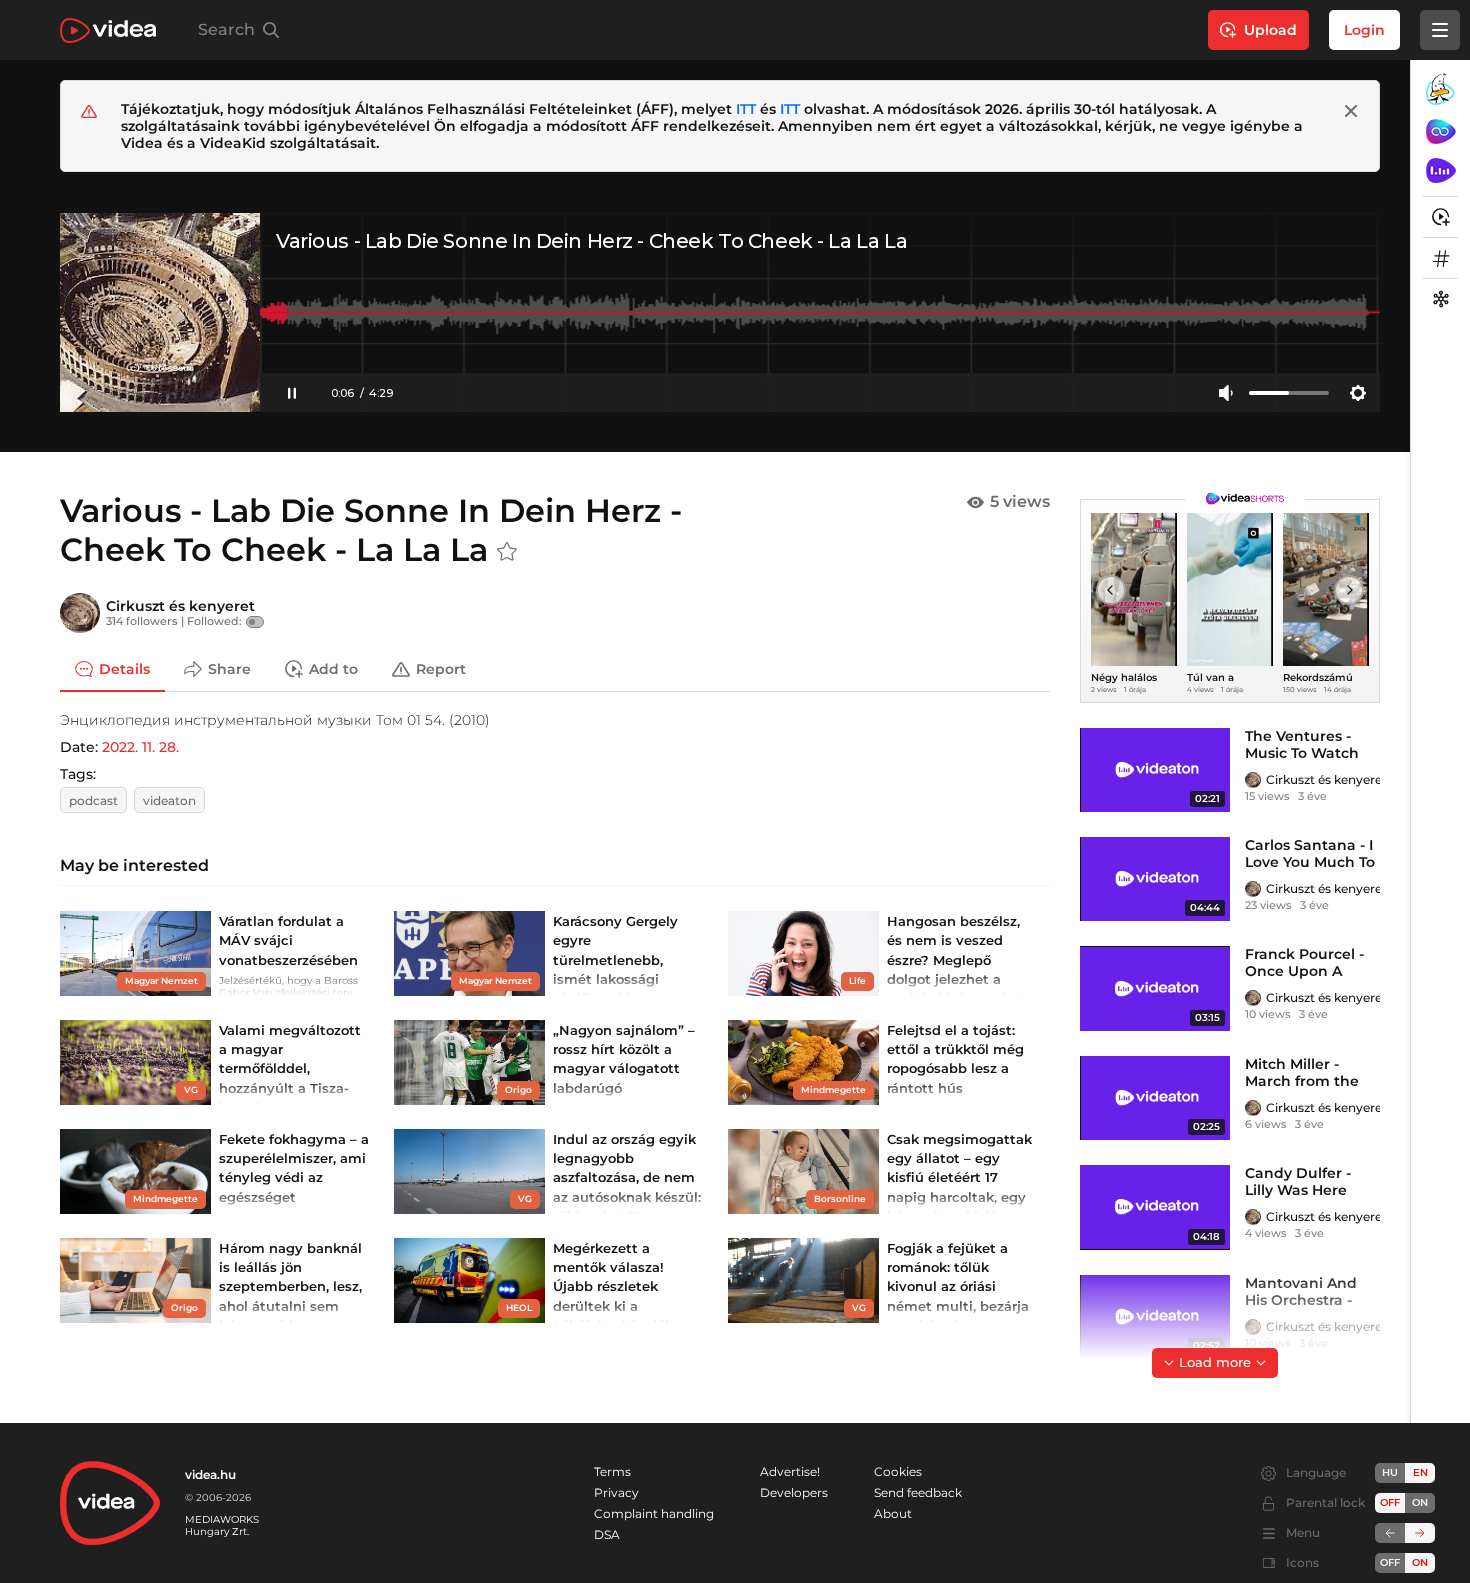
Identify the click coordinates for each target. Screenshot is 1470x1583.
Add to (333, 669)
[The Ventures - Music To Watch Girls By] (1155, 770)
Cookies (898, 1471)
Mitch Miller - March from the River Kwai (1302, 1081)
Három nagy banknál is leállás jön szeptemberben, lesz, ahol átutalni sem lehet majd (290, 1286)
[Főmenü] (1440, 30)
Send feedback (918, 1492)
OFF (1390, 1562)
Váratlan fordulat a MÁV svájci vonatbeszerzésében (288, 940)
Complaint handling (654, 1513)
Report (441, 669)
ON (1420, 1502)
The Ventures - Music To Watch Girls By (1302, 753)
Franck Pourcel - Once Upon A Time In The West (1308, 971)
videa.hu (210, 1474)
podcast (93, 800)
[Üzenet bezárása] (1351, 111)
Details (124, 669)
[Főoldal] (108, 30)
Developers (794, 1492)
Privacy (616, 1492)
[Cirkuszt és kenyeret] (80, 613)
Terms (612, 1471)
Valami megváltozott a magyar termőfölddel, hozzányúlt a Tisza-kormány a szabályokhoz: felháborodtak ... (290, 1087)
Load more (1215, 1362)
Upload (1270, 30)
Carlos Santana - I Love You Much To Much (1310, 862)
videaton (169, 800)
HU (1390, 1472)
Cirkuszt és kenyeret (180, 606)
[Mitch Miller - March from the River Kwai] (1155, 1098)
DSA (607, 1534)
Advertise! (790, 1471)
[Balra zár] (1390, 1533)
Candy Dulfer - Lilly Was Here (1298, 1181)
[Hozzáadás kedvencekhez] (507, 552)
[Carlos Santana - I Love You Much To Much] (1155, 879)
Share (229, 669)
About (893, 1513)
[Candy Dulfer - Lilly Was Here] (1155, 1207)
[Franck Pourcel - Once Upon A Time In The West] (1155, 988)
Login (1364, 30)
